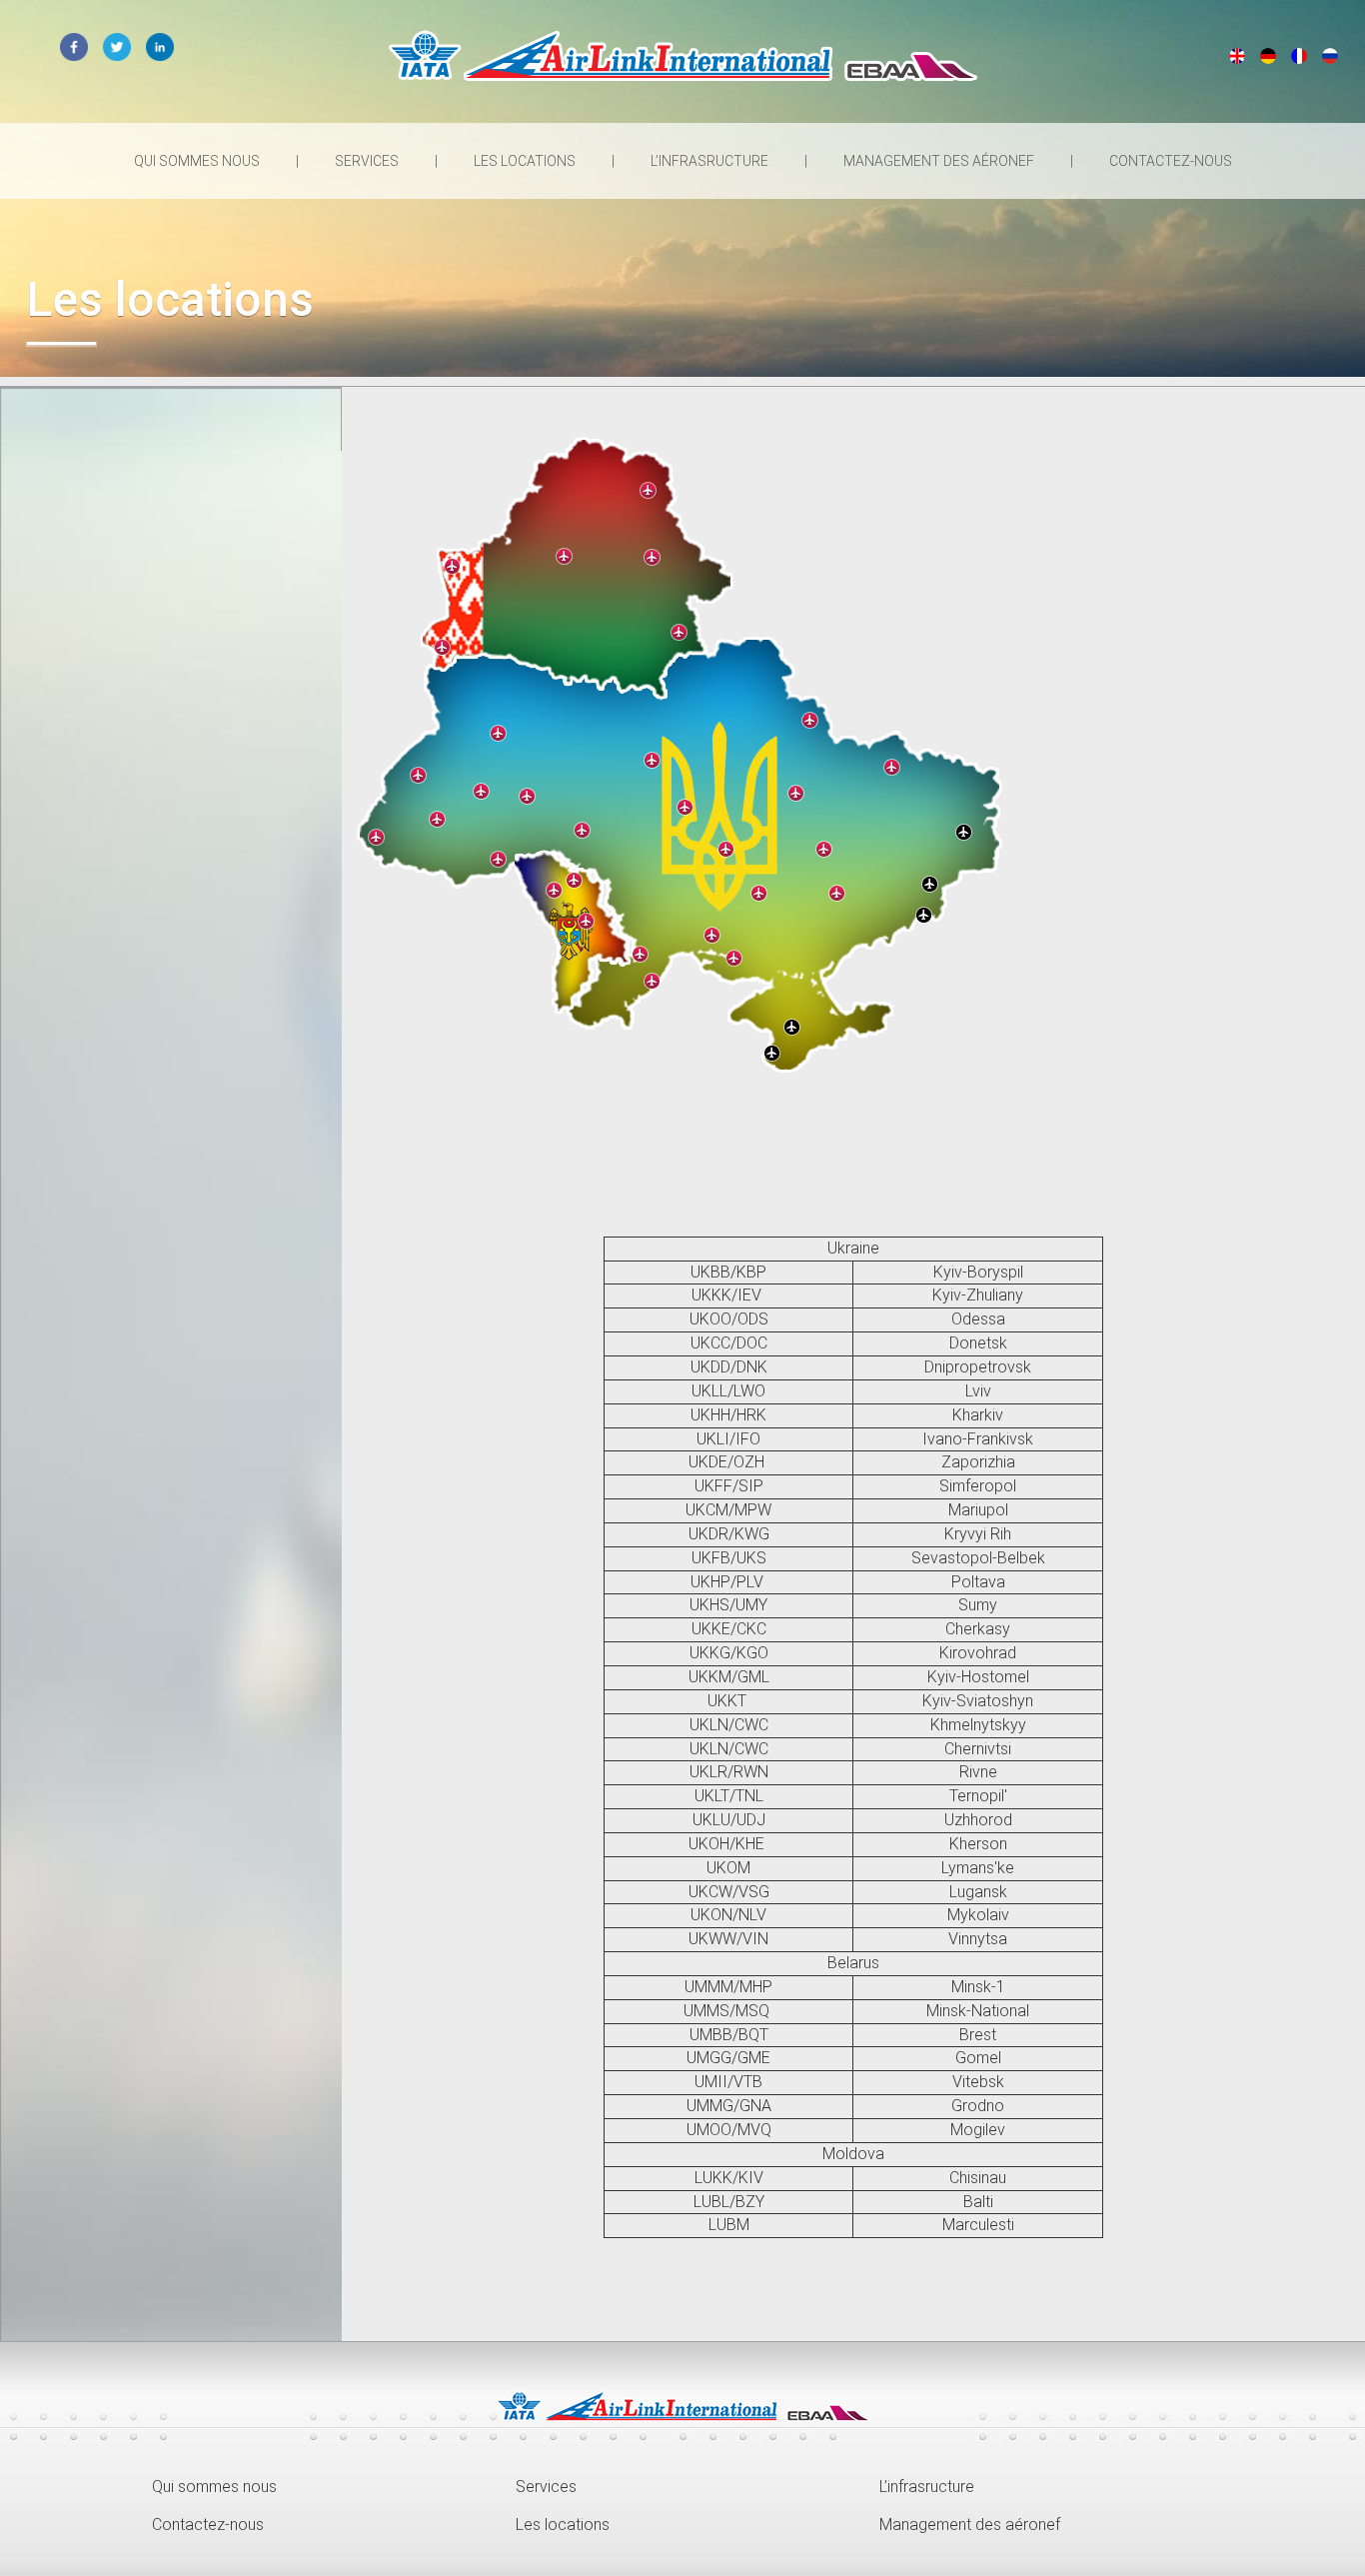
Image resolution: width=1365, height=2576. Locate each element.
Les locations (526, 161)
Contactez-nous (1171, 161)
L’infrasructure (711, 161)
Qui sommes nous (198, 161)
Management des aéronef (940, 161)
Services (368, 161)
